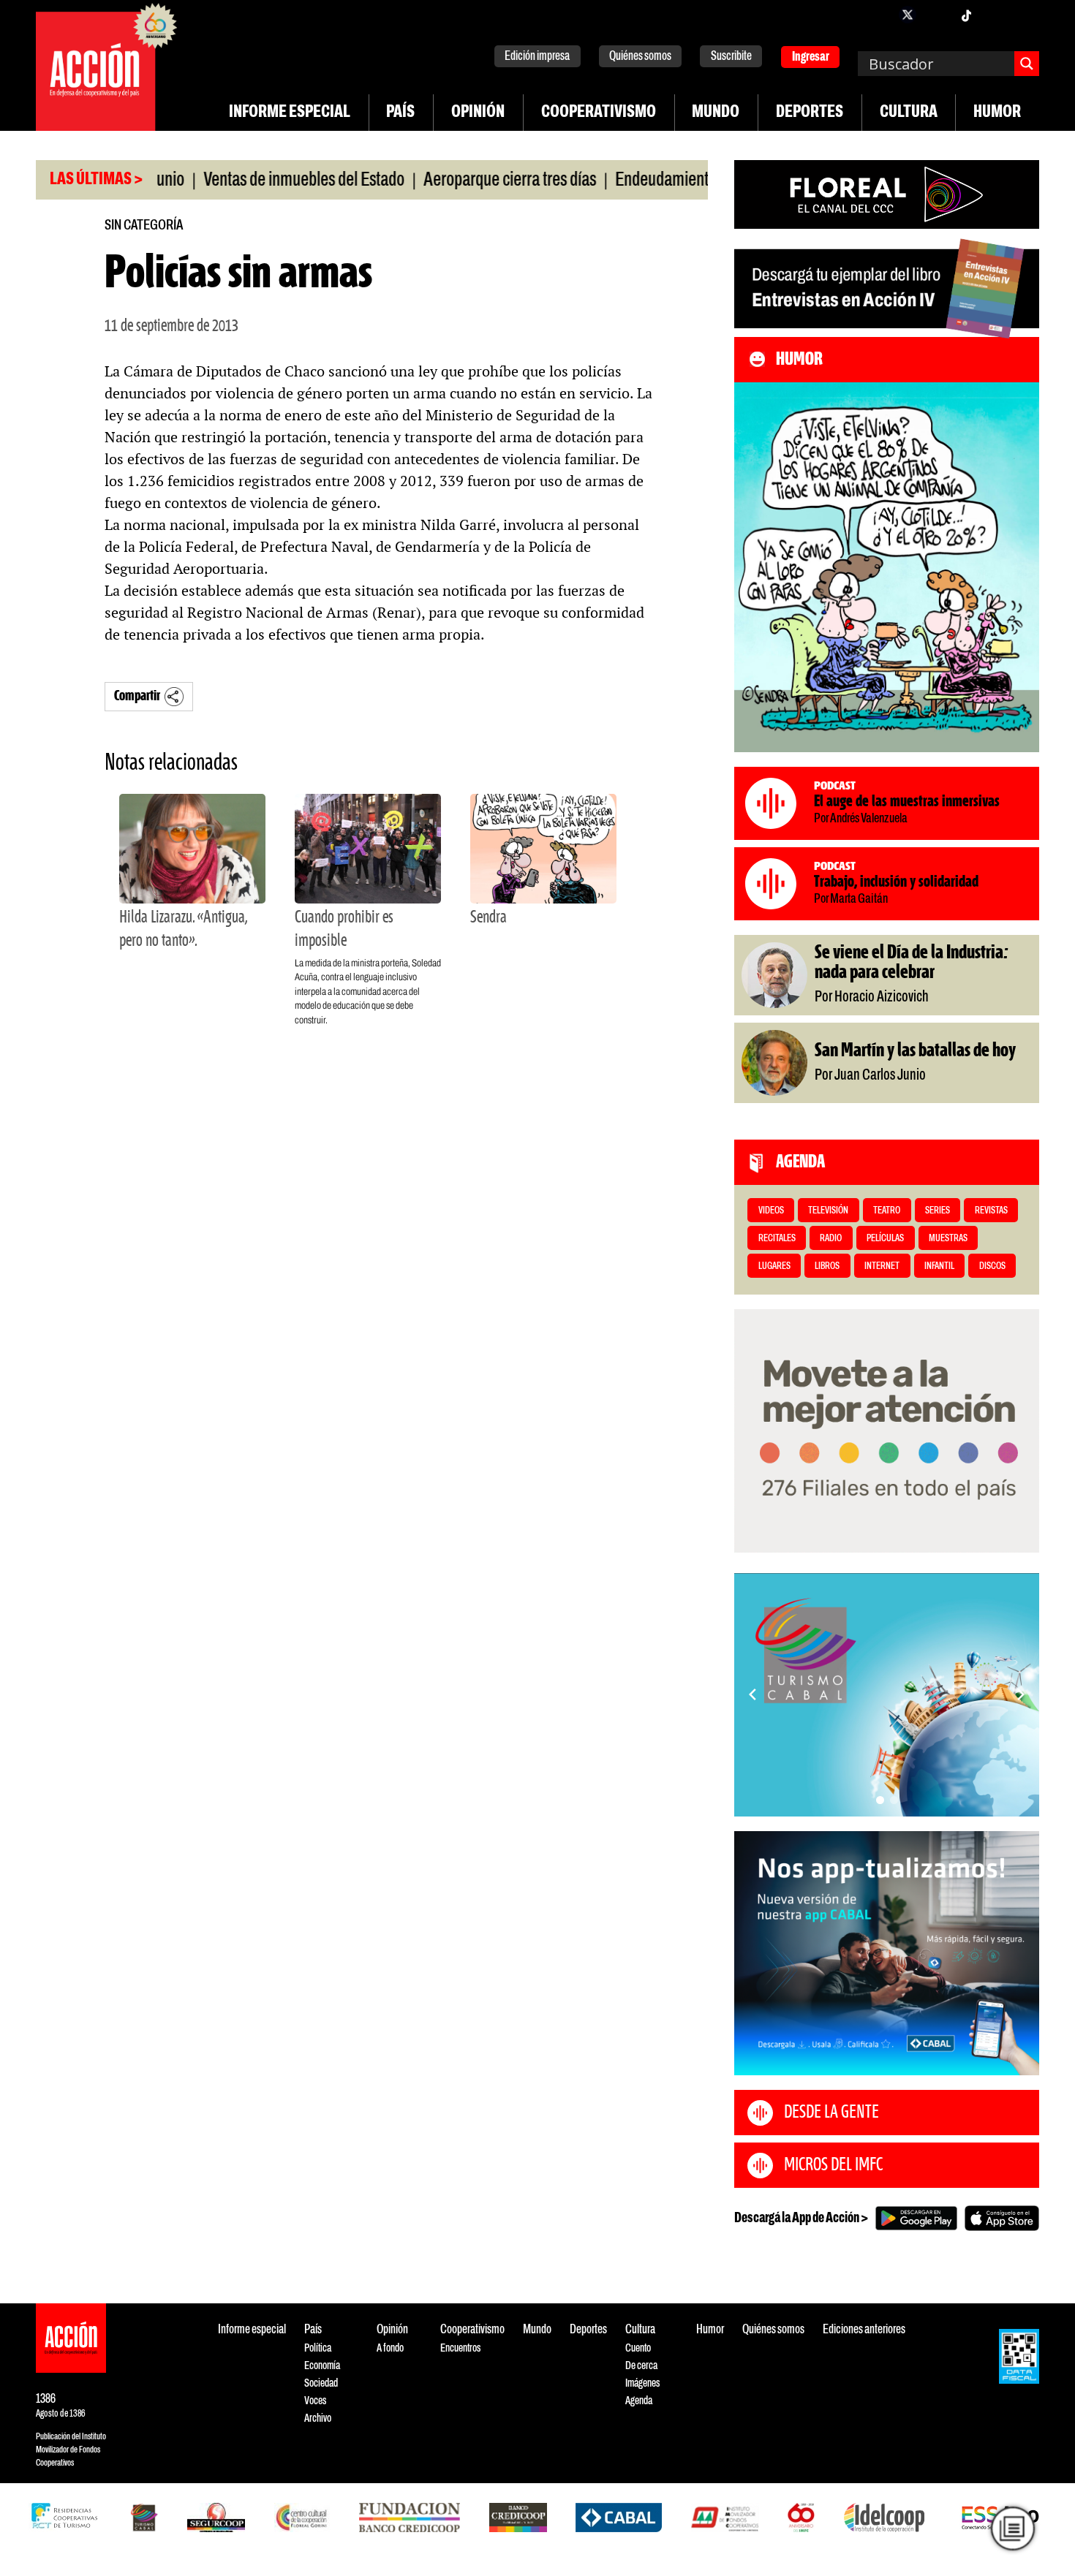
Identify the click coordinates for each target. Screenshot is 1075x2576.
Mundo (716, 113)
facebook (878, 15)
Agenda (639, 2401)
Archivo (318, 2418)
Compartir (137, 696)
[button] (880, 1800)
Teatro (887, 1211)
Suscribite (731, 57)
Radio (831, 1239)
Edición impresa (537, 57)
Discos (992, 1266)
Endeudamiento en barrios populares (674, 181)
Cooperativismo (599, 113)
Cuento (638, 2348)
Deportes (810, 113)
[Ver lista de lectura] (1013, 2528)
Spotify (1025, 15)
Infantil (939, 1266)
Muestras (948, 1239)
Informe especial (290, 113)
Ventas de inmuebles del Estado (245, 181)
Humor (997, 113)
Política (318, 2348)
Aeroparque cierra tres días (451, 181)
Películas (885, 1239)
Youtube (995, 15)
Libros (827, 1266)
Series (938, 1211)
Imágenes (642, 2383)
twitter (908, 15)
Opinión (478, 113)
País (400, 113)
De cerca (641, 2366)
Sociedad (321, 2383)
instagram (937, 15)
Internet (882, 1266)
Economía (322, 2366)
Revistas (991, 1211)
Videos (771, 1211)
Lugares (774, 1266)
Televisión (828, 1211)
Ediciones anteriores (864, 2330)
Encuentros (460, 2348)
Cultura (909, 113)
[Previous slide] (752, 1694)
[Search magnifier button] (1027, 64)
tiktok (966, 15)
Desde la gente (831, 2113)
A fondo (390, 2348)
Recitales (777, 1239)
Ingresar (811, 57)
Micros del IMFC (833, 2165)
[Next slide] (1021, 1694)
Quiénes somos (640, 57)
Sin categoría (144, 226)
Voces (315, 2401)
